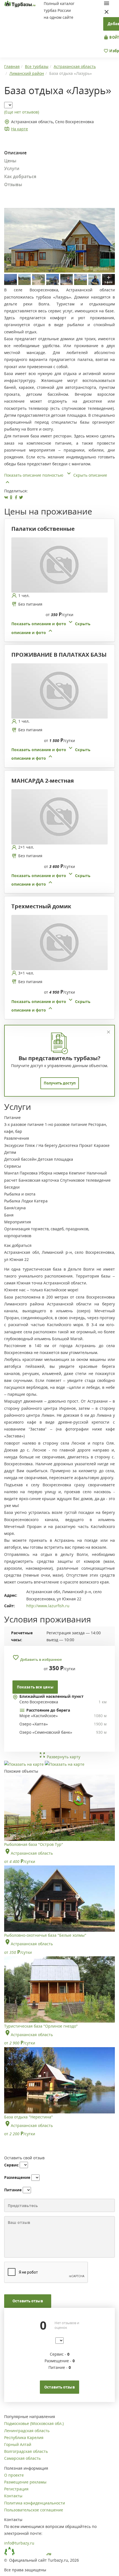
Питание (13, 2190)
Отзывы (13, 184)
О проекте (14, 2475)
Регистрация (16, 2489)
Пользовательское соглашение (34, 2510)
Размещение (17, 2177)
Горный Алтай (18, 2444)
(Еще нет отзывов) (22, 112)
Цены (10, 161)
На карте (20, 129)
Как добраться (20, 176)
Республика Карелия (24, 2438)
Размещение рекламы (25, 2482)
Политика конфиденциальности (35, 2503)
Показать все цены (35, 1687)
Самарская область (22, 2458)
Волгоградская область (26, 2451)
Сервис (11, 2165)
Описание (15, 153)
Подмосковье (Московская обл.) (34, 2423)
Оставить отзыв (28, 2301)
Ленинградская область (27, 2431)
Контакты (13, 2496)
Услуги (12, 168)
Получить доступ (60, 1083)
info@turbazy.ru (19, 2543)
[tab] (57, 587)
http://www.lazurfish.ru (48, 1606)
